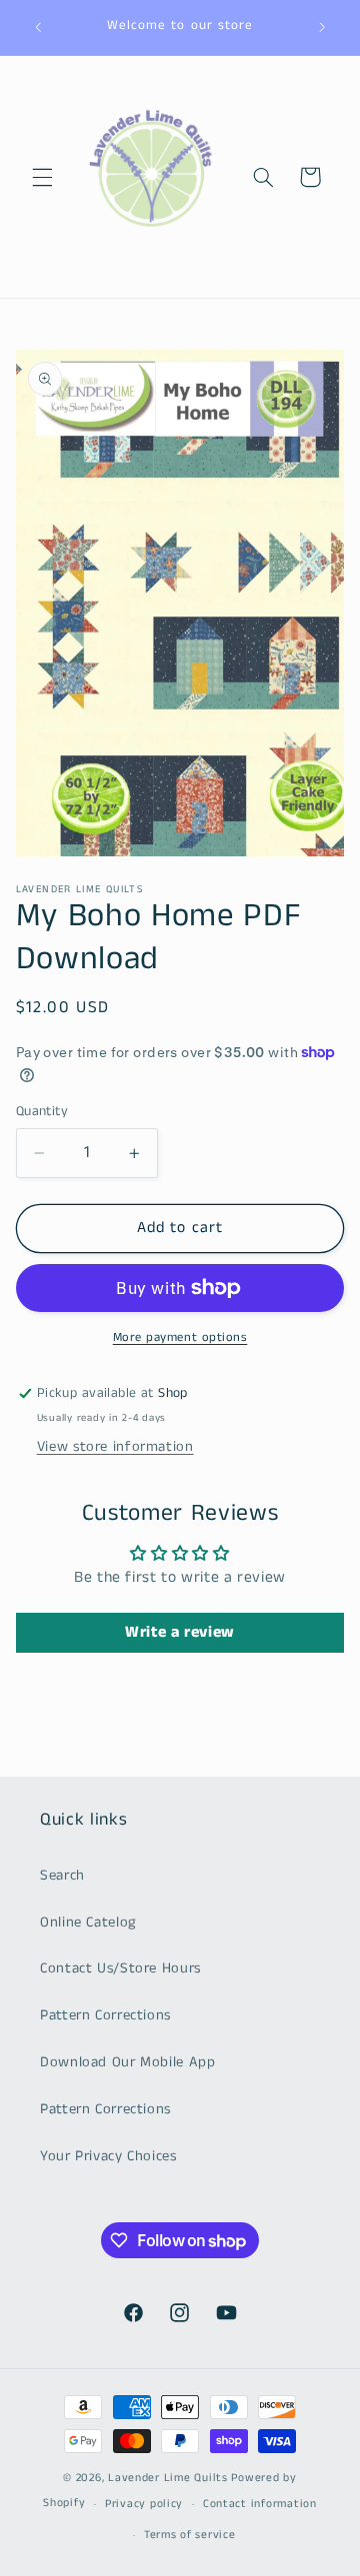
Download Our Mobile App (128, 2062)
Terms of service (190, 2535)
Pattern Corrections (105, 2015)
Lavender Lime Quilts (168, 2478)
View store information (115, 1447)
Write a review (180, 1632)
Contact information (260, 2504)
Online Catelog (88, 1923)
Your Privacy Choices (108, 2156)
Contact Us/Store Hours (120, 1968)
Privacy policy (144, 2504)
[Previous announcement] (38, 27)
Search (62, 1876)
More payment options (180, 1337)
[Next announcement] (322, 27)
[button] (42, 177)
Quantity (42, 1112)
